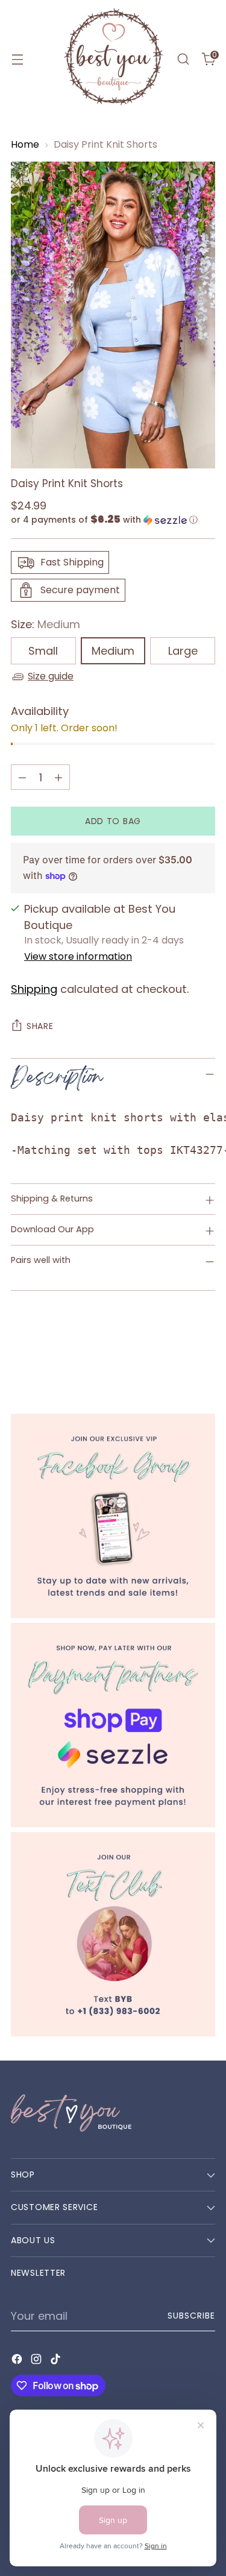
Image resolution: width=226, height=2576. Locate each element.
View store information (78, 956)
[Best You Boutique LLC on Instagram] (37, 2361)
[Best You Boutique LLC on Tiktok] (57, 2361)
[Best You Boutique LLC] (113, 59)
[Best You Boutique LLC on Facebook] (18, 2361)
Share (40, 1026)
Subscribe (191, 2316)
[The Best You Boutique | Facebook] (113, 1516)
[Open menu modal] (17, 59)
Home (25, 144)
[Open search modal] (183, 59)
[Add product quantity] (58, 777)
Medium (113, 651)
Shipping (34, 989)
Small (43, 651)
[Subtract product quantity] (22, 777)
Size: (46, 624)
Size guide (51, 676)
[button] (113, 520)
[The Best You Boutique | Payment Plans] (113, 1725)
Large (183, 651)
